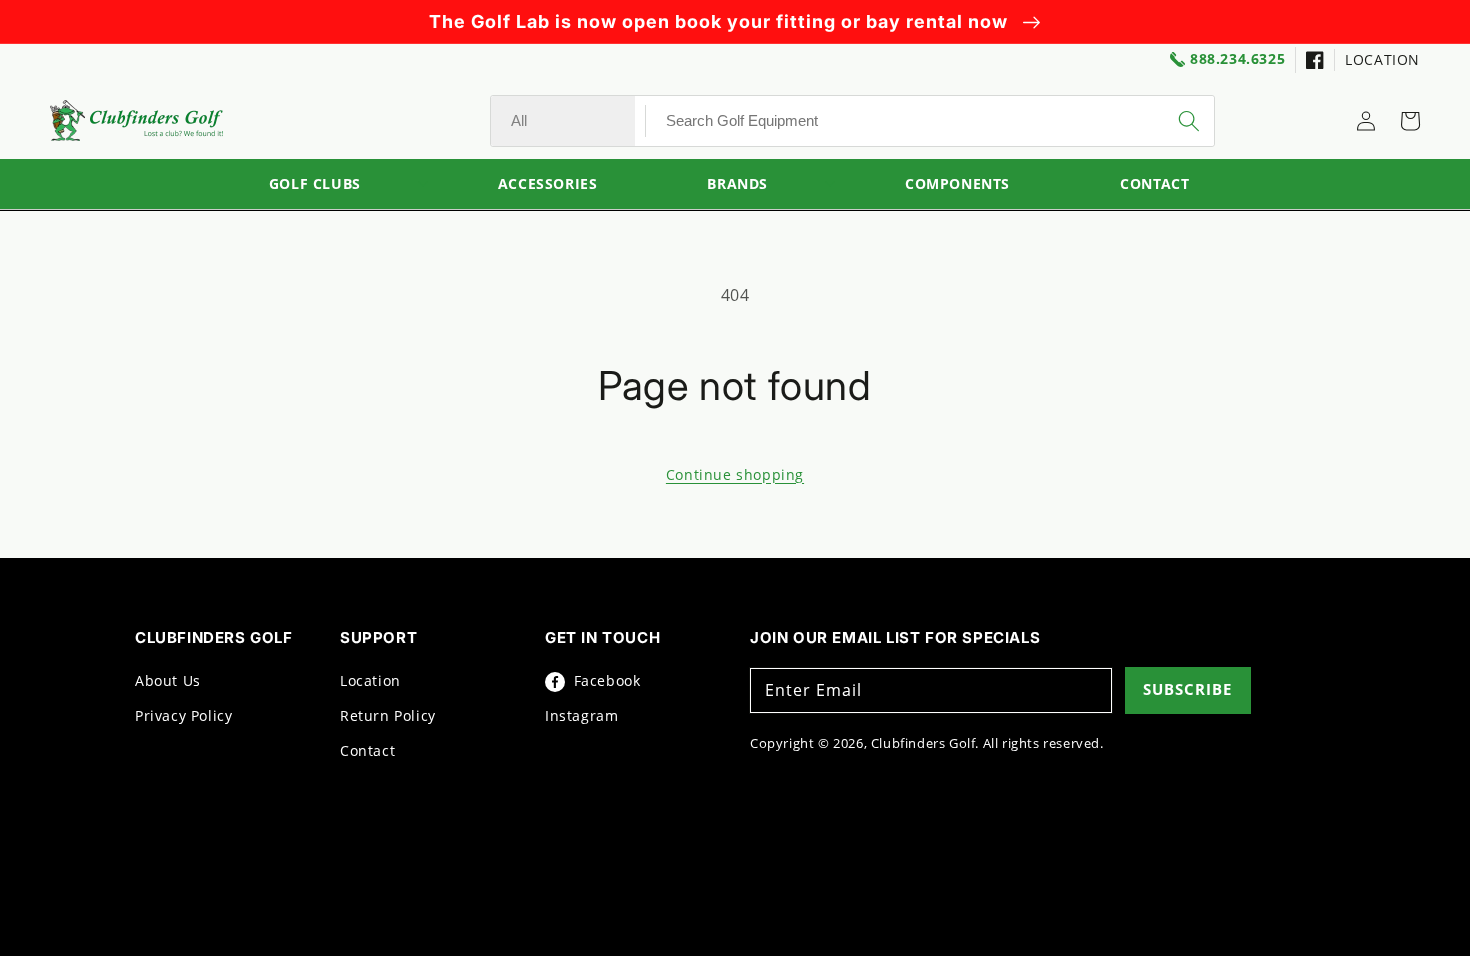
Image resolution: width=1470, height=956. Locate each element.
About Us (168, 680)
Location (370, 680)
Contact (367, 750)
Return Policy (388, 715)
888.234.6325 (1237, 59)
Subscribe (1187, 689)
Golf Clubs (315, 184)
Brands (737, 184)
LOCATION (1382, 59)
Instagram (581, 715)
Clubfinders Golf (923, 743)
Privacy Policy (183, 715)
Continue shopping (735, 474)
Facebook (604, 680)
